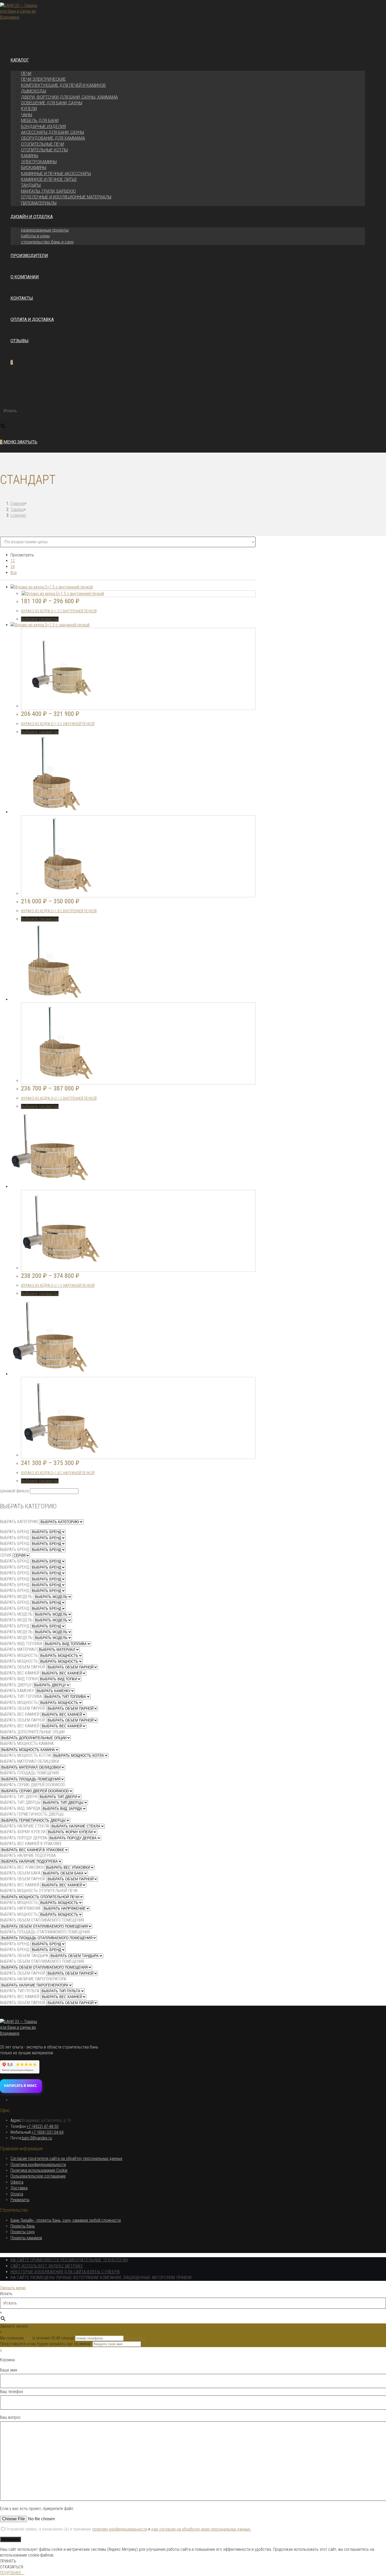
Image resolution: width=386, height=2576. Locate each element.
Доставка (19, 2188)
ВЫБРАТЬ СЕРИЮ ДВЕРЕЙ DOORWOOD (33, 1785)
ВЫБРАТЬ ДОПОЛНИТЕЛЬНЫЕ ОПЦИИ (32, 1732)
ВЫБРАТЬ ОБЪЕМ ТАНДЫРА (24, 1956)
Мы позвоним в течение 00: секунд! (38, 2338)
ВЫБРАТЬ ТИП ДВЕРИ (19, 1797)
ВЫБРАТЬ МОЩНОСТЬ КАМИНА (27, 1743)
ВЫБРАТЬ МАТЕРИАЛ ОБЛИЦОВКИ (30, 1761)
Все (14, 573)
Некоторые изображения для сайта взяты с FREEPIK (65, 2272)
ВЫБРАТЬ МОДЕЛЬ (16, 1597)
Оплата (17, 2194)
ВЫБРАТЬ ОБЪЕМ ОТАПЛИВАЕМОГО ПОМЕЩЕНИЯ (42, 1920)
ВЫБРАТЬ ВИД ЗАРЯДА (20, 1808)
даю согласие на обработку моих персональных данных (201, 2529)
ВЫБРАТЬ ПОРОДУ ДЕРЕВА (24, 1838)
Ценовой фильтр (14, 1491)
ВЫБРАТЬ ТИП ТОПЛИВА (21, 1696)
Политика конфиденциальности (38, 2165)
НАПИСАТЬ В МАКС (20, 2086)
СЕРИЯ (6, 1555)
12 (13, 561)
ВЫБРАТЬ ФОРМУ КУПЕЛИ (23, 1832)
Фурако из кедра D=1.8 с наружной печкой (58, 1473)
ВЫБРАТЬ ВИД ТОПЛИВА (21, 1644)
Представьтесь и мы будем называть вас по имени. (46, 2344)
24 (13, 567)
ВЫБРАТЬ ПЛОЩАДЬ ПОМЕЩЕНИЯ (29, 1773)
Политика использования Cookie (39, 2170)
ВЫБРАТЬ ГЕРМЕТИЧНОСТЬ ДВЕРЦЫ (32, 1814)
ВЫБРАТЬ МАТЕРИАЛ (18, 1649)
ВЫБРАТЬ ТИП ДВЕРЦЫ (20, 1802)
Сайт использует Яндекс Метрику (47, 2266)
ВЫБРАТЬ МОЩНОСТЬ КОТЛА (25, 1755)
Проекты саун (23, 2232)
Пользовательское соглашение (38, 2176)
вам (28, 2338)
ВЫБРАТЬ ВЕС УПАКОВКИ (22, 1867)
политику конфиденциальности (120, 2529)
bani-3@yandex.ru (37, 2138)
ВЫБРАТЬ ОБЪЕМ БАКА (20, 1873)
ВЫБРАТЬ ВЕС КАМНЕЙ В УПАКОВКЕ (31, 1844)
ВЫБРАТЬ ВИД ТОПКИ (19, 1679)
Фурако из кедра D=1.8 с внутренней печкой (59, 911)
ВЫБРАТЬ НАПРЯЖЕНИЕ (21, 1908)
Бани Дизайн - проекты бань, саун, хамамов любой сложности (66, 2220)
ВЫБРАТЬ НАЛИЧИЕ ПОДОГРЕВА (28, 1855)
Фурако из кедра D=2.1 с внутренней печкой (59, 1098)
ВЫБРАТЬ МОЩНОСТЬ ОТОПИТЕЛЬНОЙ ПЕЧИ (39, 1891)
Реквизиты (20, 2200)
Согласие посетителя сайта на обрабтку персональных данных (66, 2158)
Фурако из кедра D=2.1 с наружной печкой (58, 1286)
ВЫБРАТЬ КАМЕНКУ (17, 1691)
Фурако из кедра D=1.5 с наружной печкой (58, 724)
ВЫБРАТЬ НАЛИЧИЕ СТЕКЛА (25, 1826)
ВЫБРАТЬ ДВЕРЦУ (16, 1685)
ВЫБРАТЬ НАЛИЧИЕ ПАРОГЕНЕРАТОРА (33, 1979)
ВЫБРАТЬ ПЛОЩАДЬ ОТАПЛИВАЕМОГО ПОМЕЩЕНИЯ (45, 1932)
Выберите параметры (40, 619)
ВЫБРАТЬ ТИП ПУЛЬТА (20, 1991)
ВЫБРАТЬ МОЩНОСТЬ (19, 1655)
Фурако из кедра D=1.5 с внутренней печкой (59, 611)
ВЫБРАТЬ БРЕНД (15, 1532)
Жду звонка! (135, 2338)
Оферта (17, 2182)
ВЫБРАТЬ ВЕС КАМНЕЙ (20, 1673)
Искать (6, 401)
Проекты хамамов (26, 2238)
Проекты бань (23, 2226)
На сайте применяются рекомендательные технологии (69, 2260)
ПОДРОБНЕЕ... (12, 2573)
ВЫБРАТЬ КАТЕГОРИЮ (19, 1522)
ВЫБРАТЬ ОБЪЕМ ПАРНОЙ (23, 1667)
